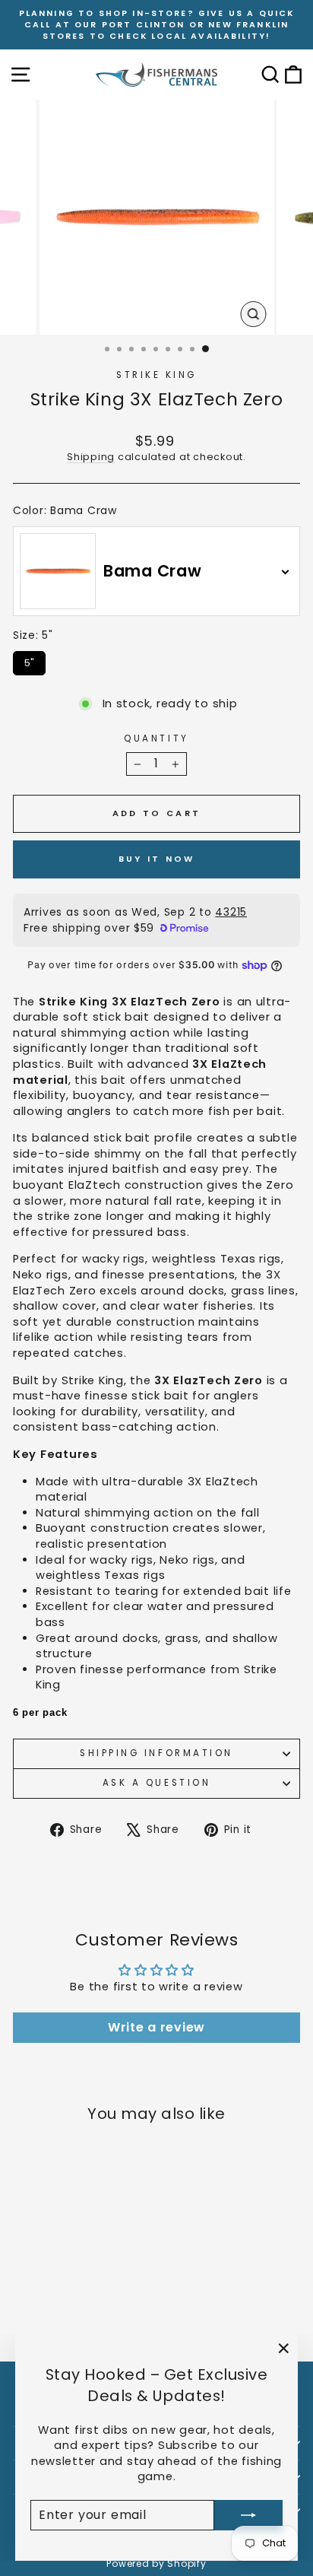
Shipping (91, 457)
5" (29, 661)
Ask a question (156, 1783)
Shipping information (156, 1753)
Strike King (156, 375)
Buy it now (157, 859)
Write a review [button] (156, 2027)
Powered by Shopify (156, 2563)
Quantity (156, 738)
